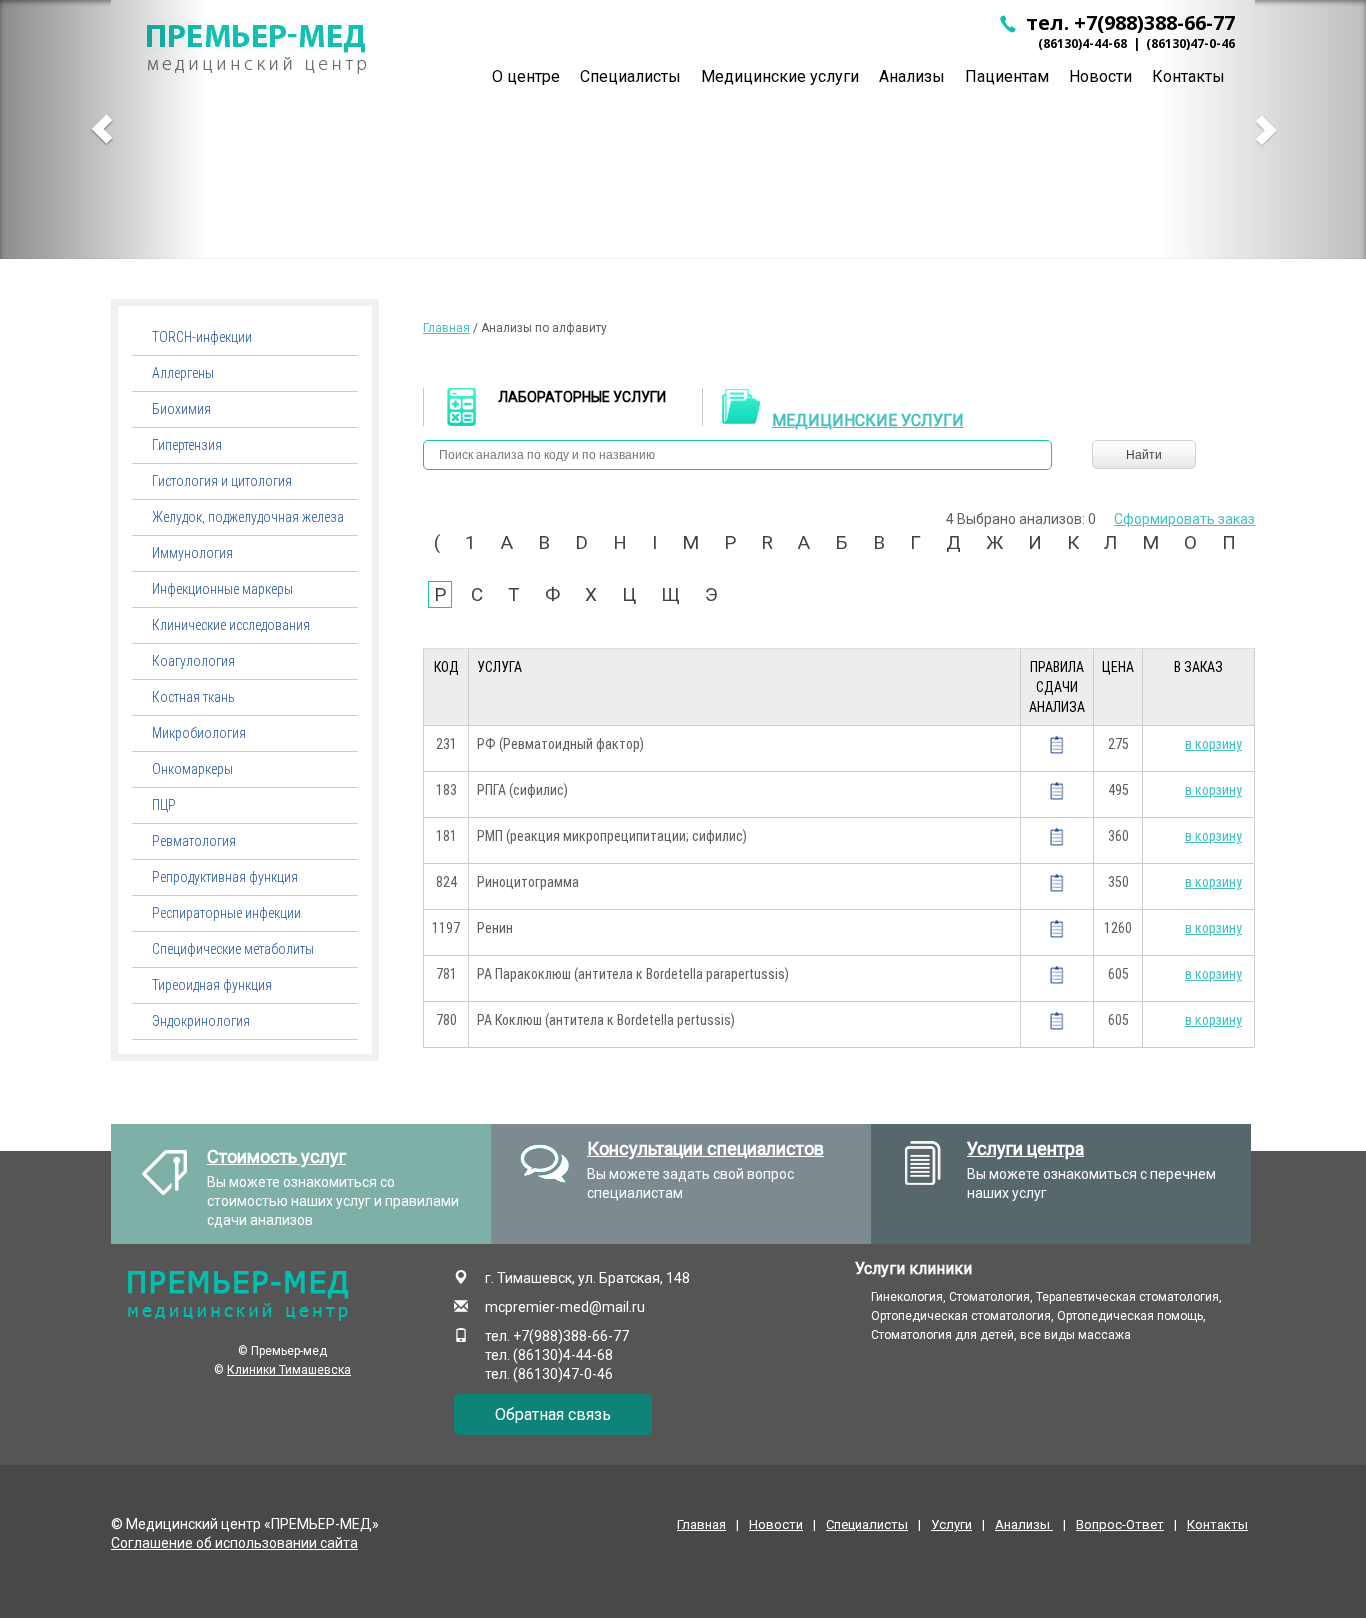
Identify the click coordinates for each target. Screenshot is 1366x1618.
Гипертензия (187, 445)
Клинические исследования (231, 625)
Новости (1100, 76)
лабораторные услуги (582, 397)
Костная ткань (193, 697)
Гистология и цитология (222, 481)
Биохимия (181, 409)
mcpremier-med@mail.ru (565, 1307)
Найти (1144, 455)
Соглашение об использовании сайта (234, 1543)
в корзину (1213, 744)
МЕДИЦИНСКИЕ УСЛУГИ (868, 420)
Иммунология (192, 553)
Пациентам (1007, 76)
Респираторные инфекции (226, 913)
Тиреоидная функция (212, 985)
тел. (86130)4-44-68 (549, 1355)
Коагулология (193, 661)
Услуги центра (1025, 1148)
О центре (526, 76)
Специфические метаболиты (233, 949)
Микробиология (199, 733)
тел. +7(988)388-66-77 (1128, 22)
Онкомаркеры (192, 769)
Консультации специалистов (705, 1148)
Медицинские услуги (780, 76)
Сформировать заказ (1184, 519)
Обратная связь (553, 1414)
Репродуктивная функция (225, 877)
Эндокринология (201, 1021)
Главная (446, 328)
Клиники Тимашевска (289, 1370)
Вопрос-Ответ (1120, 1524)
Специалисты (630, 76)
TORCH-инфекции (202, 337)
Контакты (1217, 1524)
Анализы (912, 76)
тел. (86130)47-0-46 (549, 1374)
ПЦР (164, 805)
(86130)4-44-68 (1082, 43)
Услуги (951, 1524)
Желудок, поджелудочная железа (248, 517)
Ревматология (194, 841)
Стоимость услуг (276, 1156)
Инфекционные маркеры (222, 589)
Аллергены (183, 373)
